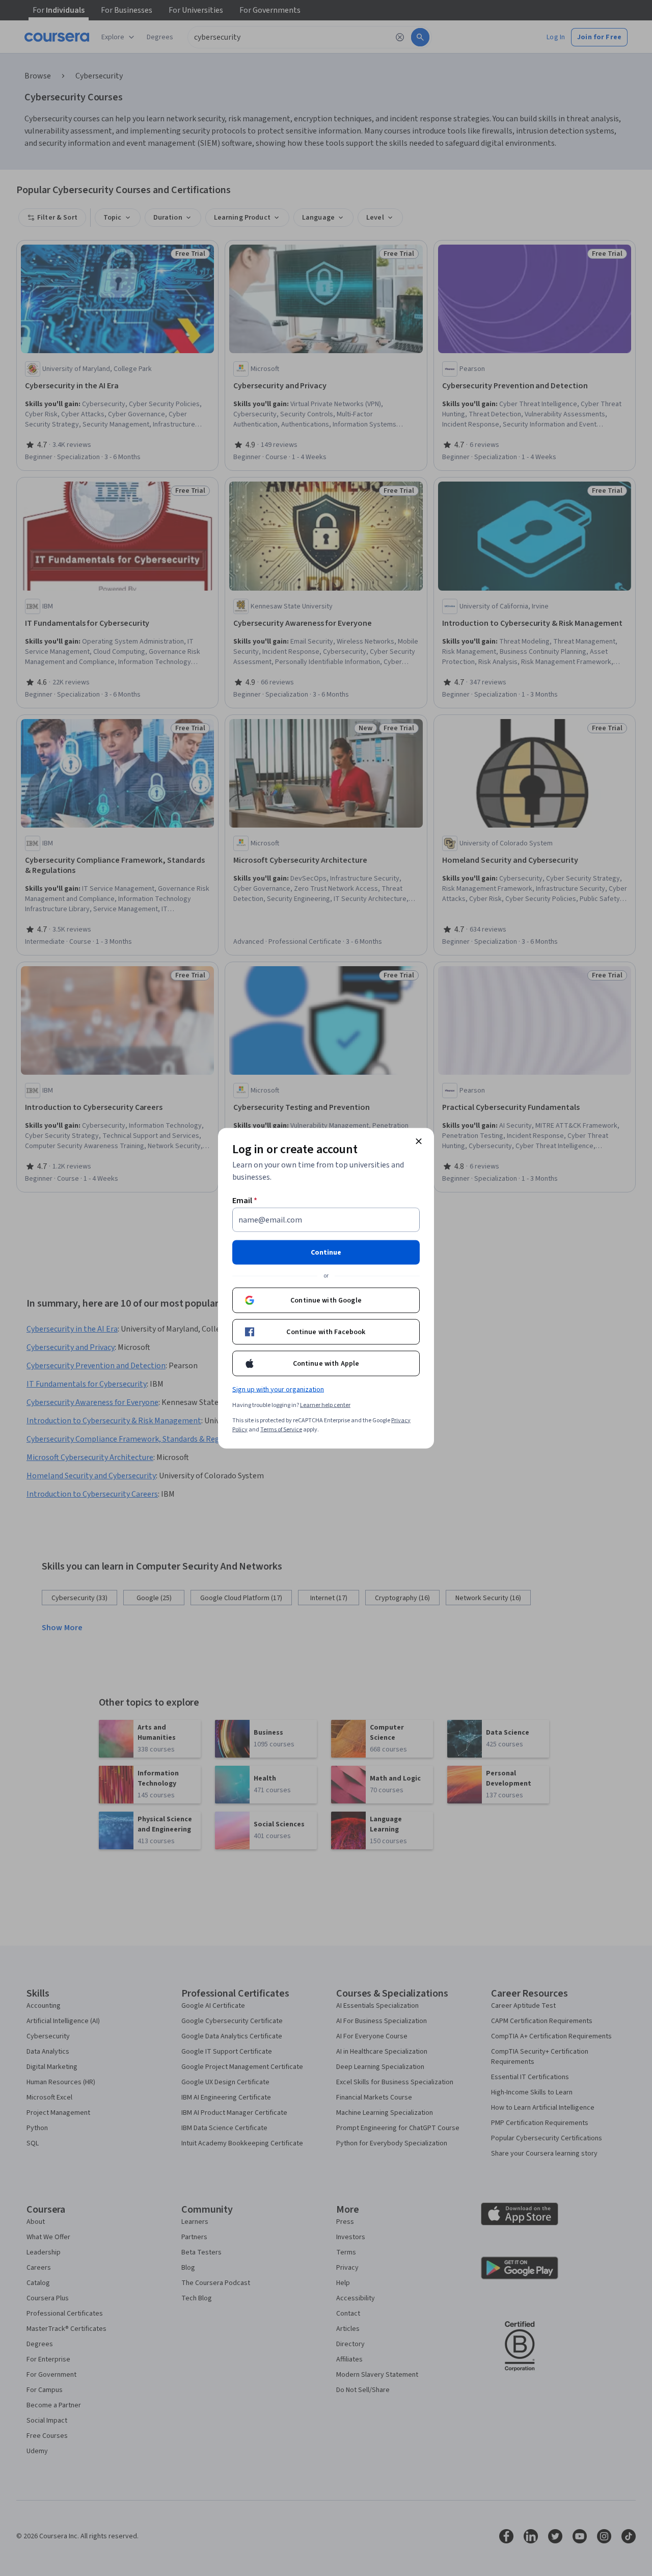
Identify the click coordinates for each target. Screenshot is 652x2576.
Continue (326, 1252)
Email (245, 1200)
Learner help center (325, 1405)
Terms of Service (281, 1429)
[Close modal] (419, 1141)
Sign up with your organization (278, 1389)
